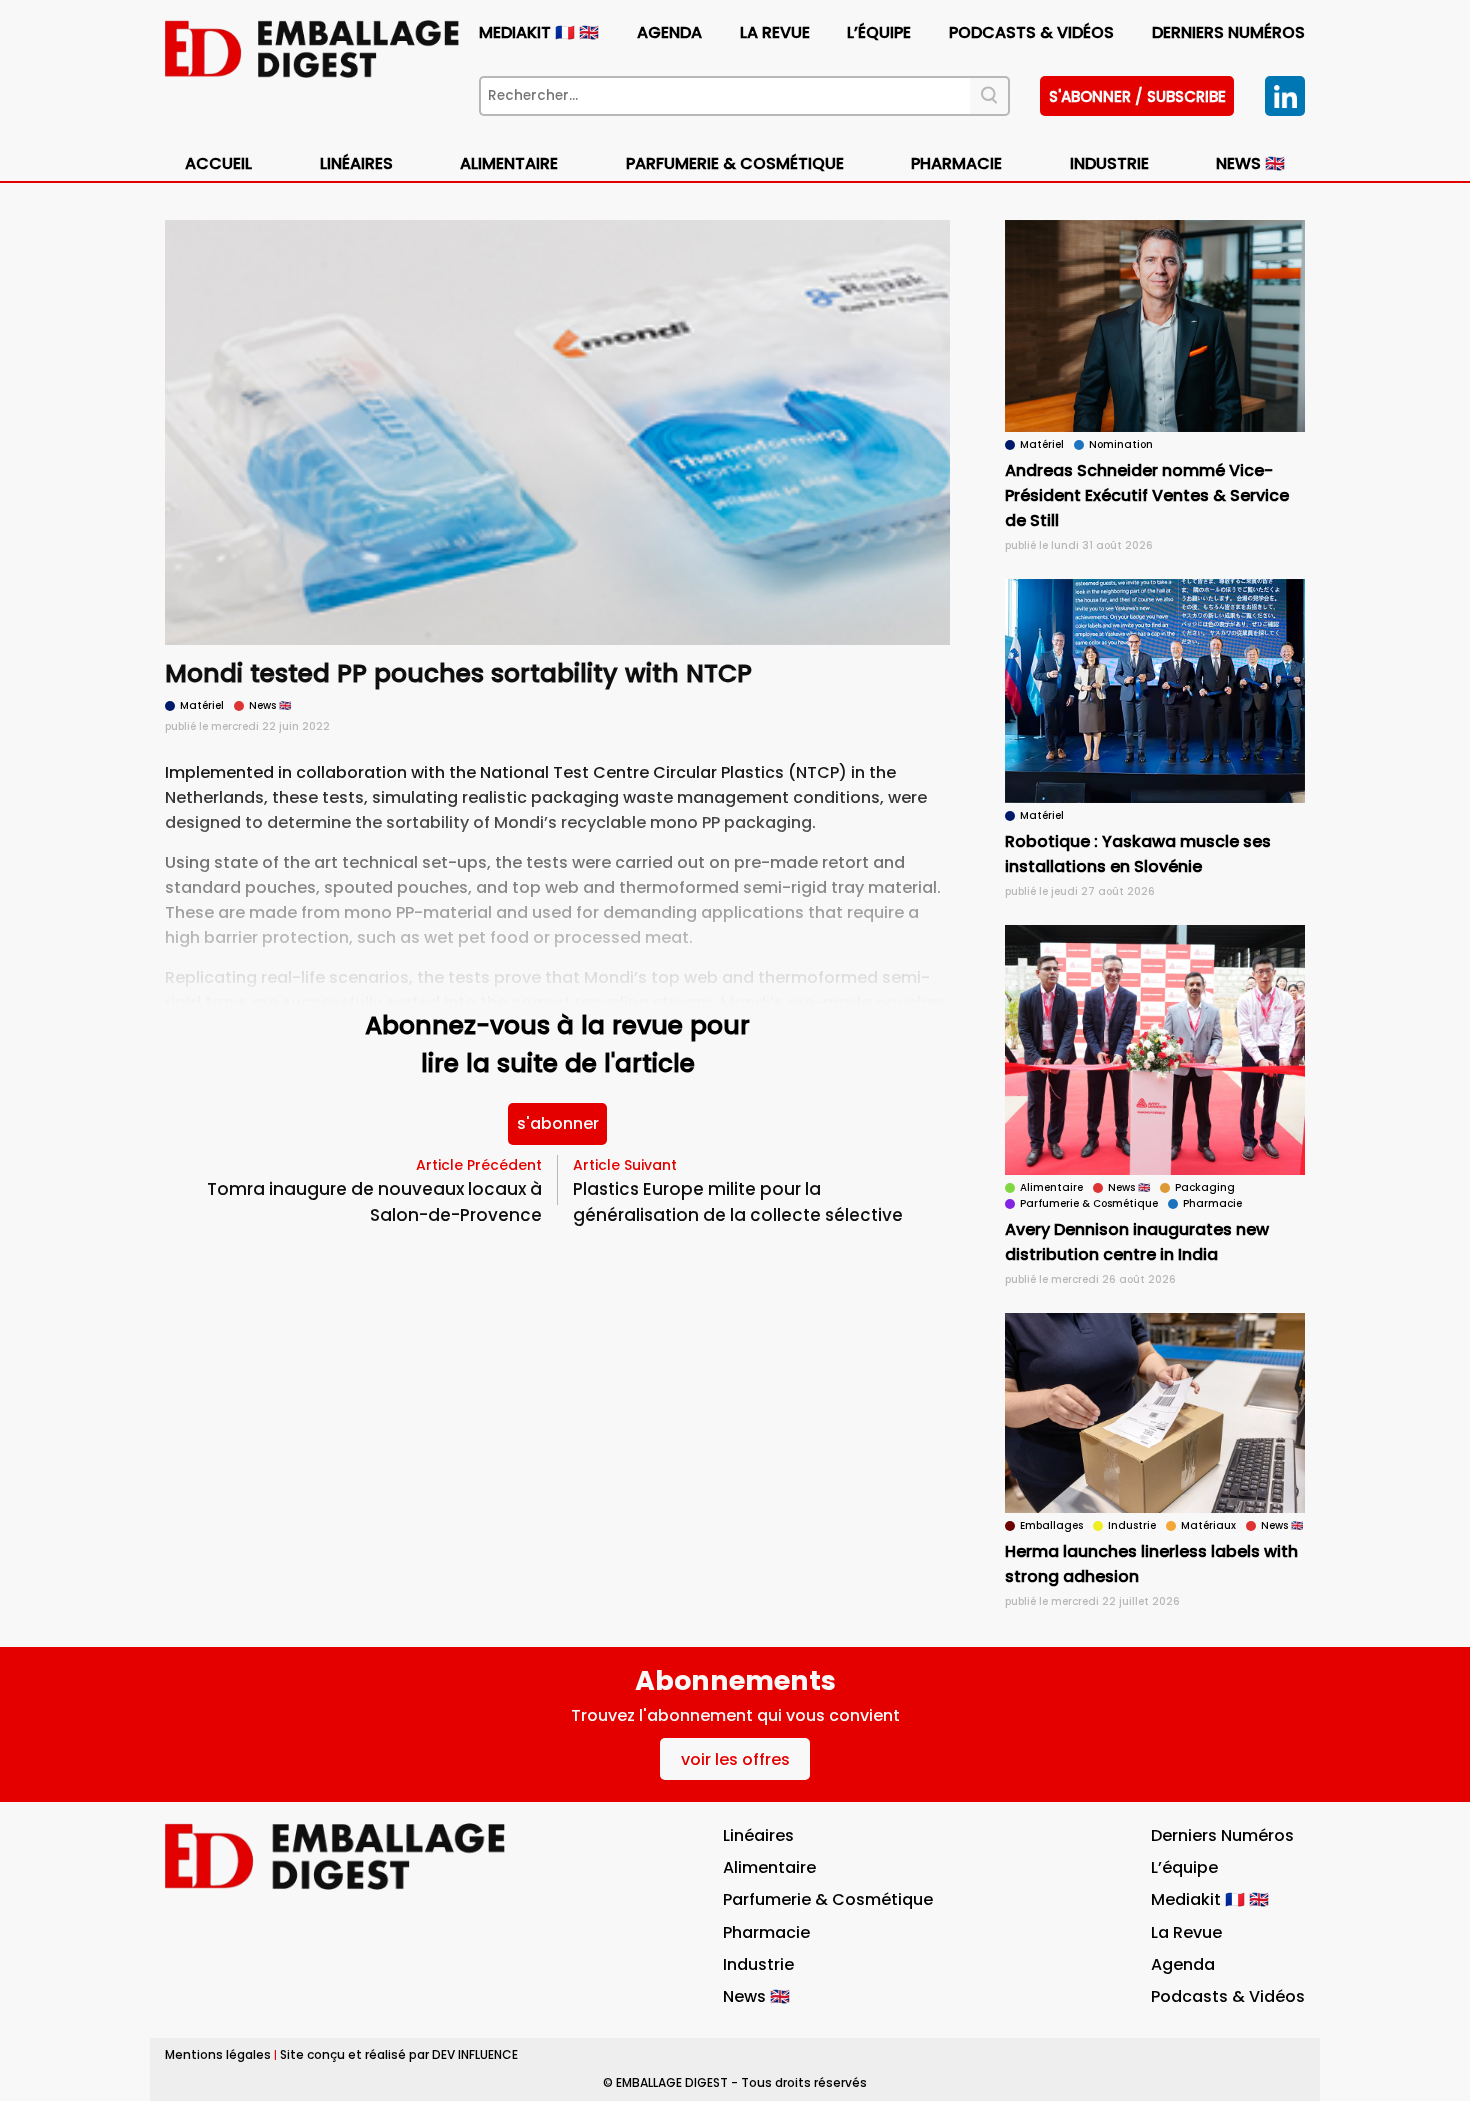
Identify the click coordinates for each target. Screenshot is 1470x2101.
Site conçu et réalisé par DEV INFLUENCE (399, 2054)
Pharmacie (956, 163)
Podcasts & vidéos (1031, 32)
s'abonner (558, 1123)
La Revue (775, 32)
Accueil (218, 163)
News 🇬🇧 (1250, 163)
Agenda (669, 32)
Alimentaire (509, 163)
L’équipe (879, 32)
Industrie (758, 1964)
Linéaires (356, 163)
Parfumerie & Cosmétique (735, 163)
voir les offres (735, 1759)
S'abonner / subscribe (1137, 96)
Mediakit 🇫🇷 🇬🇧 (539, 32)
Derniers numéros (1228, 32)
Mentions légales (218, 2054)
